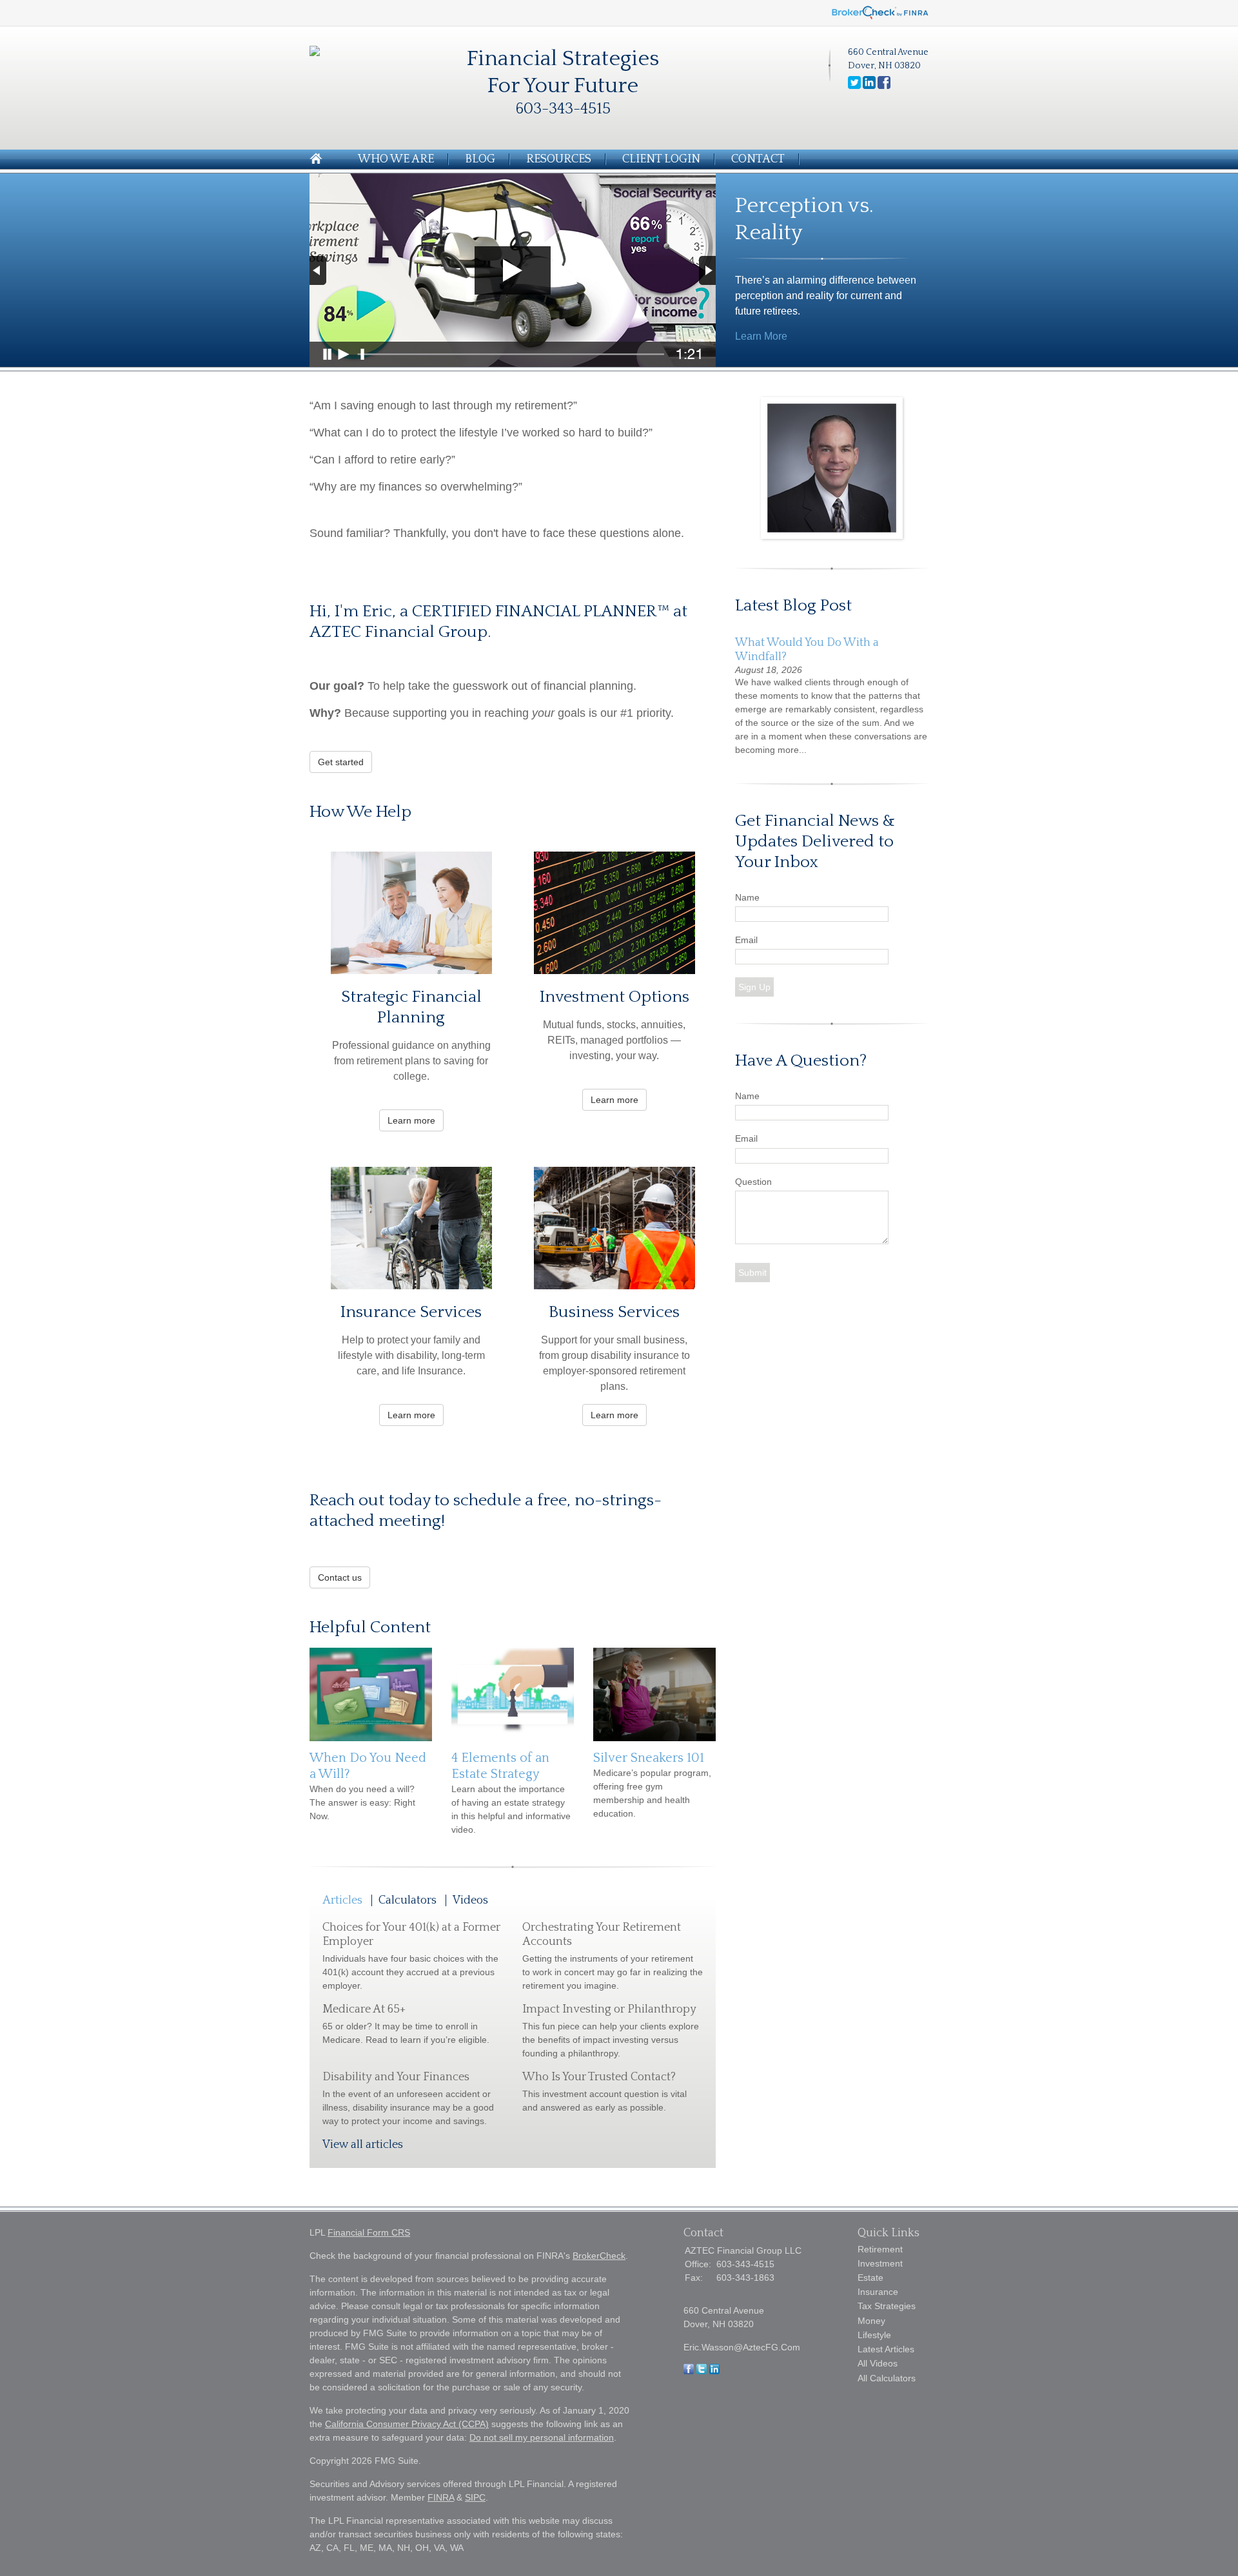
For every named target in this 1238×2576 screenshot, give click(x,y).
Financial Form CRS (369, 2232)
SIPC (475, 2497)
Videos (470, 1900)
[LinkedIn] (714, 2371)
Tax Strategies (887, 2306)
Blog (480, 159)
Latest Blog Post (793, 606)
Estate (870, 2278)
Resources (559, 159)
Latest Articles (886, 2349)
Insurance (878, 2292)
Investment (880, 2263)
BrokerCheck (599, 2256)
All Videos (878, 2363)
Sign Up (754, 987)
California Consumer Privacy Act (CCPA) (407, 2424)
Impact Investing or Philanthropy (609, 2009)
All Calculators (887, 2378)
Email (746, 940)
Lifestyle (874, 2335)
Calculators (408, 1900)
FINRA (441, 2497)
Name (747, 897)
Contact (758, 159)
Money (871, 2321)
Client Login (661, 159)
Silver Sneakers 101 (649, 1758)
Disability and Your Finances (396, 2077)
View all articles (363, 2145)
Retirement (880, 2249)
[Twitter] (702, 2371)
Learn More (761, 336)
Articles (342, 1900)
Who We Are (396, 159)
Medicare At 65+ (364, 2009)
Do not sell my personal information (542, 2437)
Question (753, 1182)
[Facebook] (689, 2371)
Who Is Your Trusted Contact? (599, 2077)
